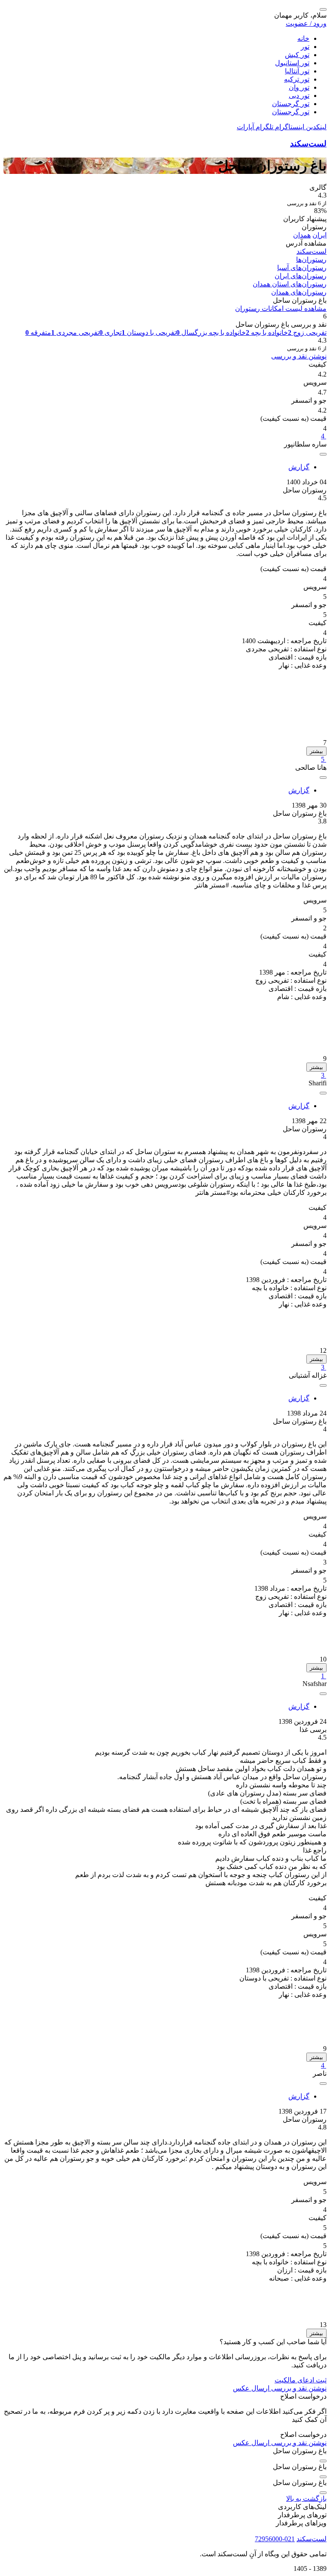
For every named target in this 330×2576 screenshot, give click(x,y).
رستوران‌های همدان (299, 292)
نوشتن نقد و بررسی (299, 356)
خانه (303, 38)
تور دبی (299, 96)
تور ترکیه (297, 79)
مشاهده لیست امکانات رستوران (281, 308)
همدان (302, 235)
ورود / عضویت (306, 23)
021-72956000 (275, 2539)
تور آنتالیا (297, 71)
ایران (319, 235)
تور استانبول (292, 63)
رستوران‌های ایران (301, 276)
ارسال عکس (251, 2388)
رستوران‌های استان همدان (290, 284)
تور (305, 47)
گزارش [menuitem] (299, 467)
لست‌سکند (308, 144)
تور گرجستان (291, 104)
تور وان (299, 87)
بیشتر (316, 751)
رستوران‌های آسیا (302, 268)
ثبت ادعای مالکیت (301, 2380)
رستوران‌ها (311, 260)
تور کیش (297, 55)
